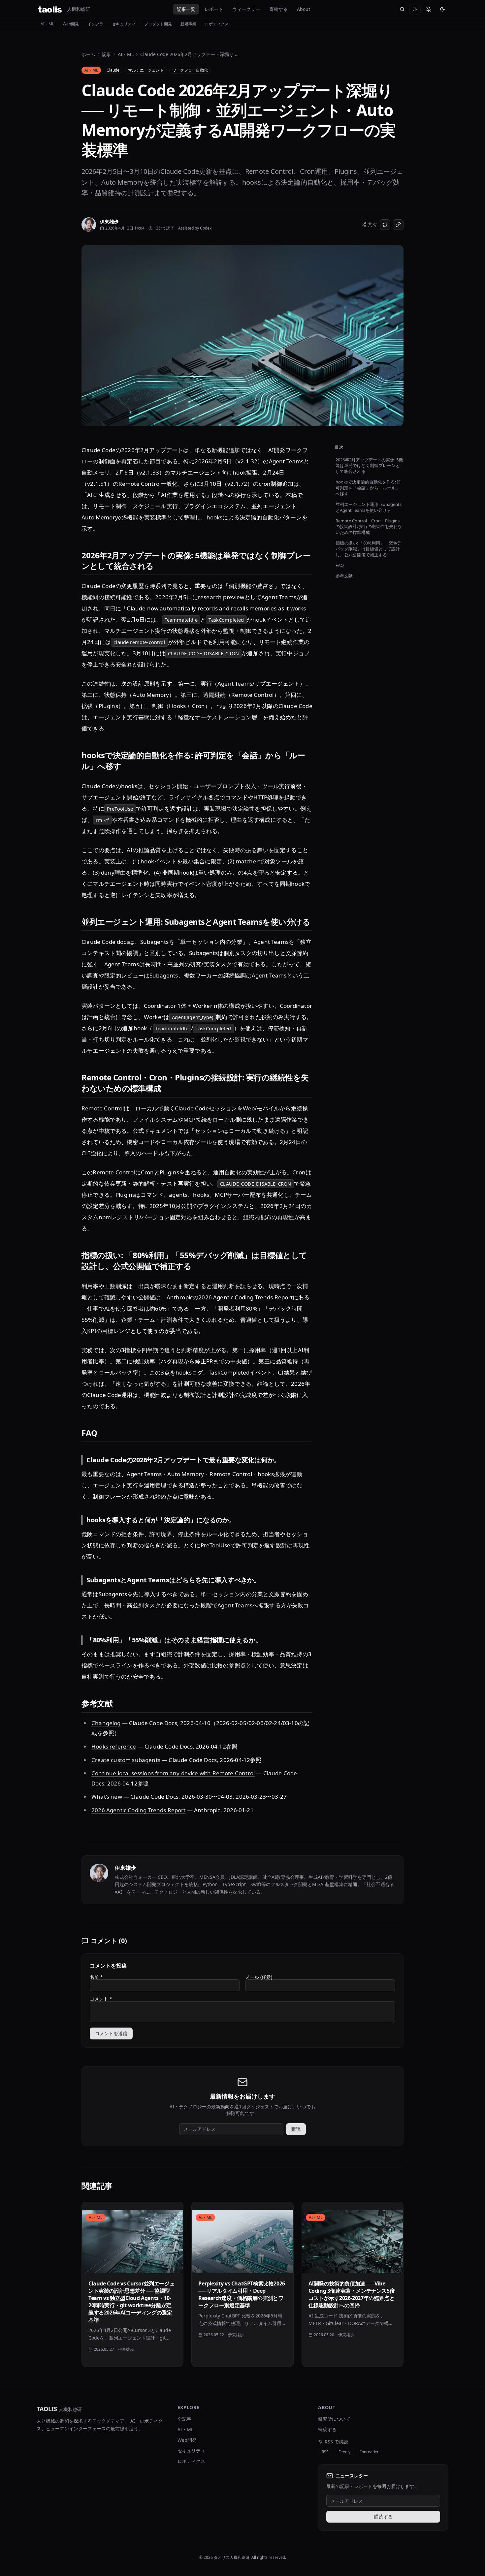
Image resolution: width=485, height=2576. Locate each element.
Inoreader (370, 2452)
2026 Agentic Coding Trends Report (139, 1810)
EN (415, 9)
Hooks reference (114, 1746)
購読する (383, 2516)
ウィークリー (246, 9)
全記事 (184, 2419)
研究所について (334, 2419)
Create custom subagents (126, 1760)
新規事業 (188, 24)
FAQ (340, 565)
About (304, 9)
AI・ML (47, 24)
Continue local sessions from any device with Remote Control (173, 1773)
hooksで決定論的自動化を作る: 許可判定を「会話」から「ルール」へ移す (368, 488)
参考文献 (344, 576)
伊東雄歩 (125, 1868)
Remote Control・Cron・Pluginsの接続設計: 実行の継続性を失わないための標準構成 (369, 527)
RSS (325, 2452)
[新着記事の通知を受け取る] (429, 9)
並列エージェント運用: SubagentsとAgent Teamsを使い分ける (369, 507)
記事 (107, 54)
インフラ (95, 24)
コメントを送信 (111, 2033)
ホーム (88, 54)
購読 (296, 2129)
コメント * (101, 1999)
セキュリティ (124, 24)
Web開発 (71, 24)
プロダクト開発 (158, 24)
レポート (214, 9)
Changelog (106, 1723)
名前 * (96, 1977)
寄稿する (278, 9)
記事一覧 (186, 9)
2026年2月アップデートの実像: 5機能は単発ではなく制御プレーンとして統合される (369, 466)
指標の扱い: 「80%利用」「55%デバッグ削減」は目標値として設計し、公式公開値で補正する (368, 549)
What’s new (107, 1797)
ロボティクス (217, 24)
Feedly (344, 2452)
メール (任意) (259, 1977)
